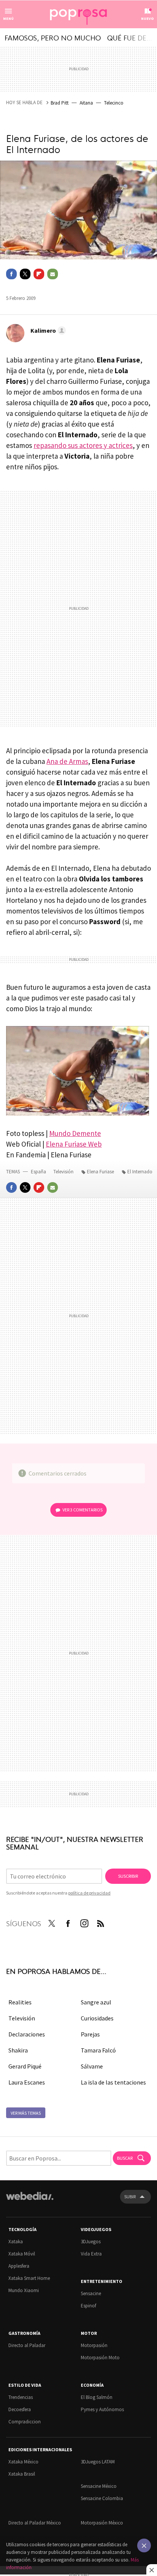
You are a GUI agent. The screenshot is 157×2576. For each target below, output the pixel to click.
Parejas (90, 2034)
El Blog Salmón (97, 2397)
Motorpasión (94, 2345)
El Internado (140, 1172)
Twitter (25, 274)
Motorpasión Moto (100, 2358)
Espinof (88, 2306)
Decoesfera (20, 2409)
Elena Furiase (100, 1172)
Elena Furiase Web (74, 1144)
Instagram (84, 1922)
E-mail (53, 274)
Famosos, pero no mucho (53, 37)
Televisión (64, 1172)
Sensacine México (99, 2486)
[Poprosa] (78, 14)
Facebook (11, 274)
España (38, 1172)
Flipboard (39, 274)
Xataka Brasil (22, 2474)
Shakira (18, 2050)
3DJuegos (91, 2242)
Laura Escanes (27, 2082)
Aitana (86, 103)
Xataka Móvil (22, 2254)
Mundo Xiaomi (24, 2290)
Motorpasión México (102, 2523)
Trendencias (21, 2397)
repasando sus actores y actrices (83, 445)
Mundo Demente (75, 1133)
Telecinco (114, 103)
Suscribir (128, 1876)
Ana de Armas (67, 761)
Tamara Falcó (98, 2050)
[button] (47, 330)
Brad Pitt (60, 103)
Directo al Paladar (27, 2345)
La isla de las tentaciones (113, 2082)
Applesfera (19, 2266)
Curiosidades (97, 2018)
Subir (130, 2197)
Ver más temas (26, 2113)
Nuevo (147, 19)
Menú (8, 19)
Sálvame (92, 2066)
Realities (20, 2002)
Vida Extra (91, 2254)
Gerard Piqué (25, 2066)
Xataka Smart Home (29, 2278)
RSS (101, 1922)
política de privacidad (89, 1893)
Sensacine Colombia (102, 2498)
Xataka (16, 2242)
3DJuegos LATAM (98, 2462)
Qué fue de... (130, 37)
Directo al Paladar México (35, 2523)
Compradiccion (25, 2422)
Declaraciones (27, 2034)
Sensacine (91, 2293)
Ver (83, 1510)
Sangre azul (96, 2002)
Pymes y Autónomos (102, 2409)
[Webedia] (30, 2201)
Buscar (125, 2158)
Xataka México (23, 2462)
